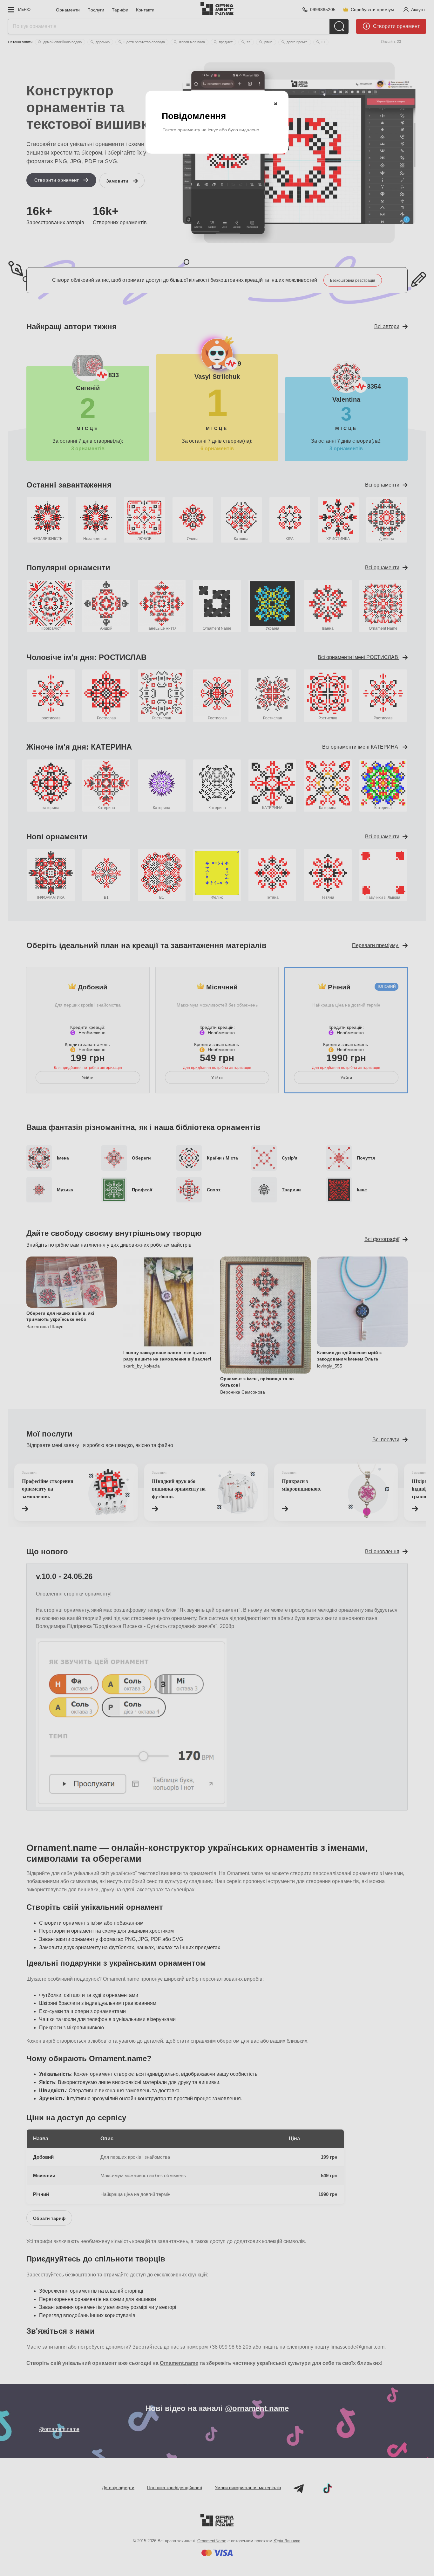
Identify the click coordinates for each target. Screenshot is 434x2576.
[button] (275, 104)
